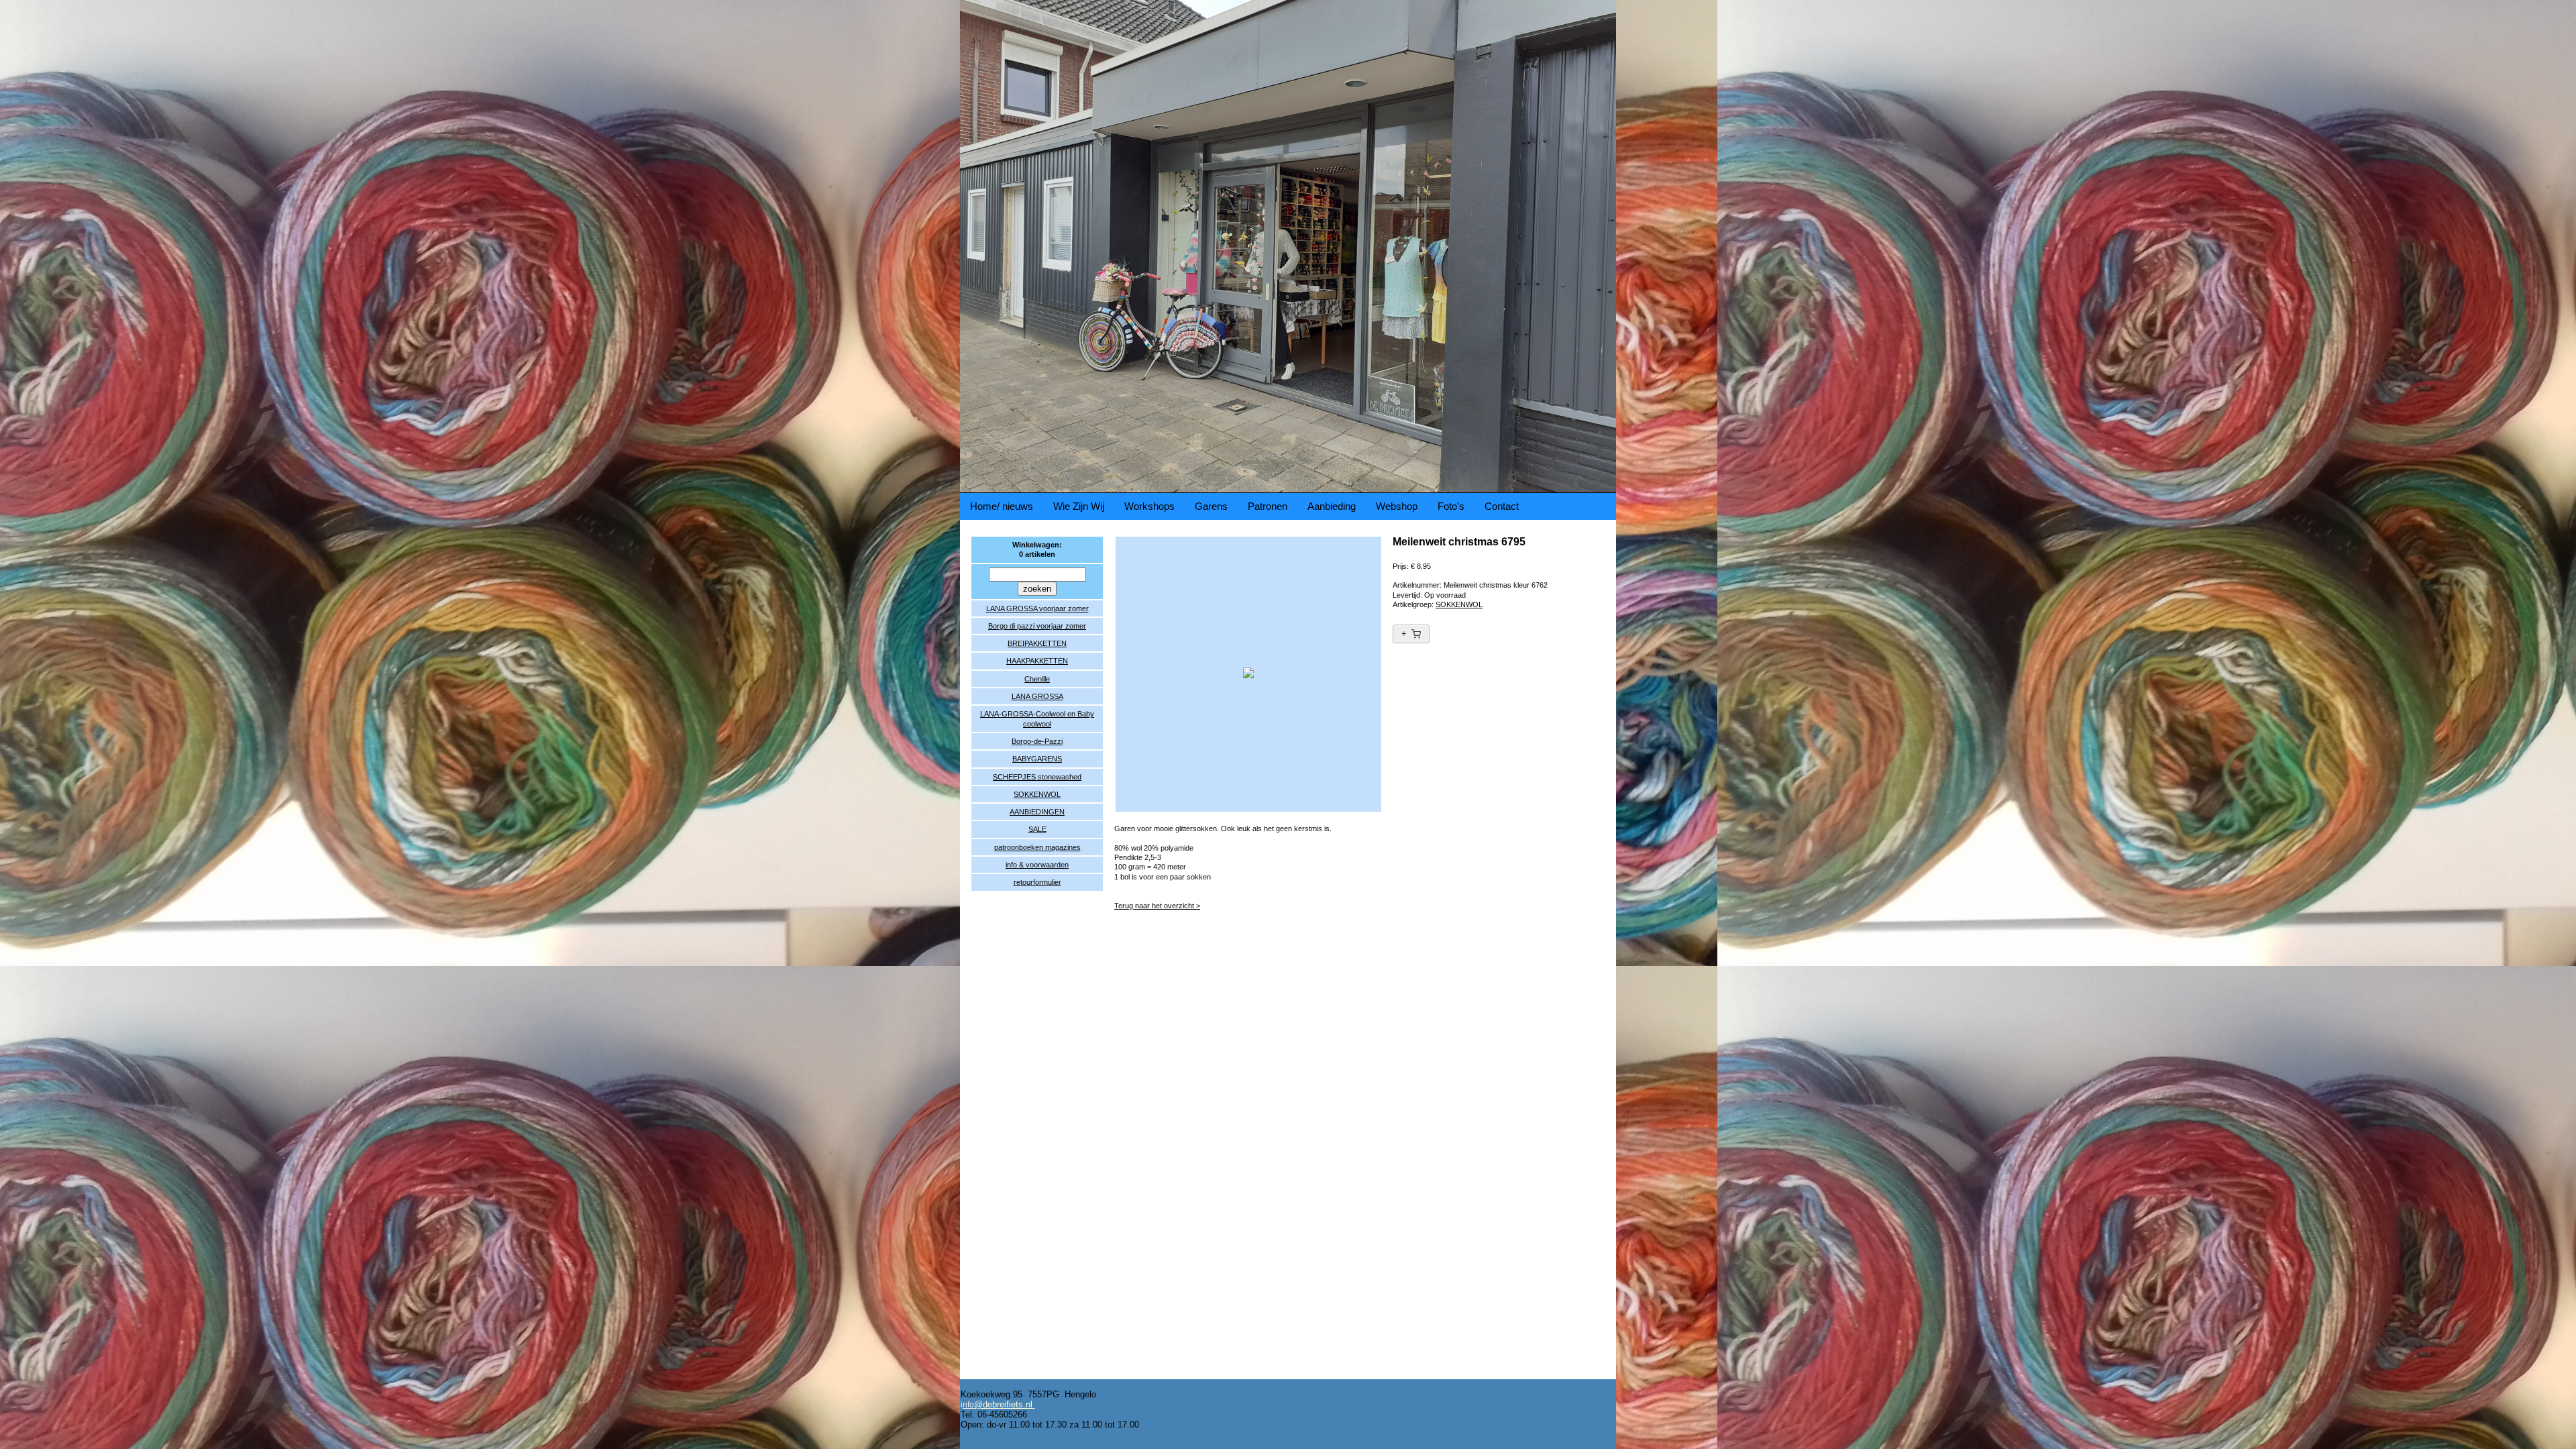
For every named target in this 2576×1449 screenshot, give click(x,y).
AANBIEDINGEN (1037, 812)
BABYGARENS (1037, 759)
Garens (1211, 506)
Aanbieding (1332, 506)
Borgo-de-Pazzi (1037, 741)
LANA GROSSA (1037, 696)
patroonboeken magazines (1037, 847)
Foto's (1451, 506)
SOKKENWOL (1037, 794)
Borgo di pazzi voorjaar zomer (1037, 626)
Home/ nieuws (1002, 506)
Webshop (1397, 506)
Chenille (1037, 679)
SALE (1037, 829)
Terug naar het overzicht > (1157, 906)
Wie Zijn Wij (1079, 506)
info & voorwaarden (1037, 865)
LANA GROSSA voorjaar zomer (1037, 608)
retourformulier (1037, 882)
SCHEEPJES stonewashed (1037, 777)
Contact (1502, 506)
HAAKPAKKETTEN (1037, 661)
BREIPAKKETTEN (1037, 643)
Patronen (1268, 506)
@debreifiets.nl (1003, 1404)
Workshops (1149, 506)
